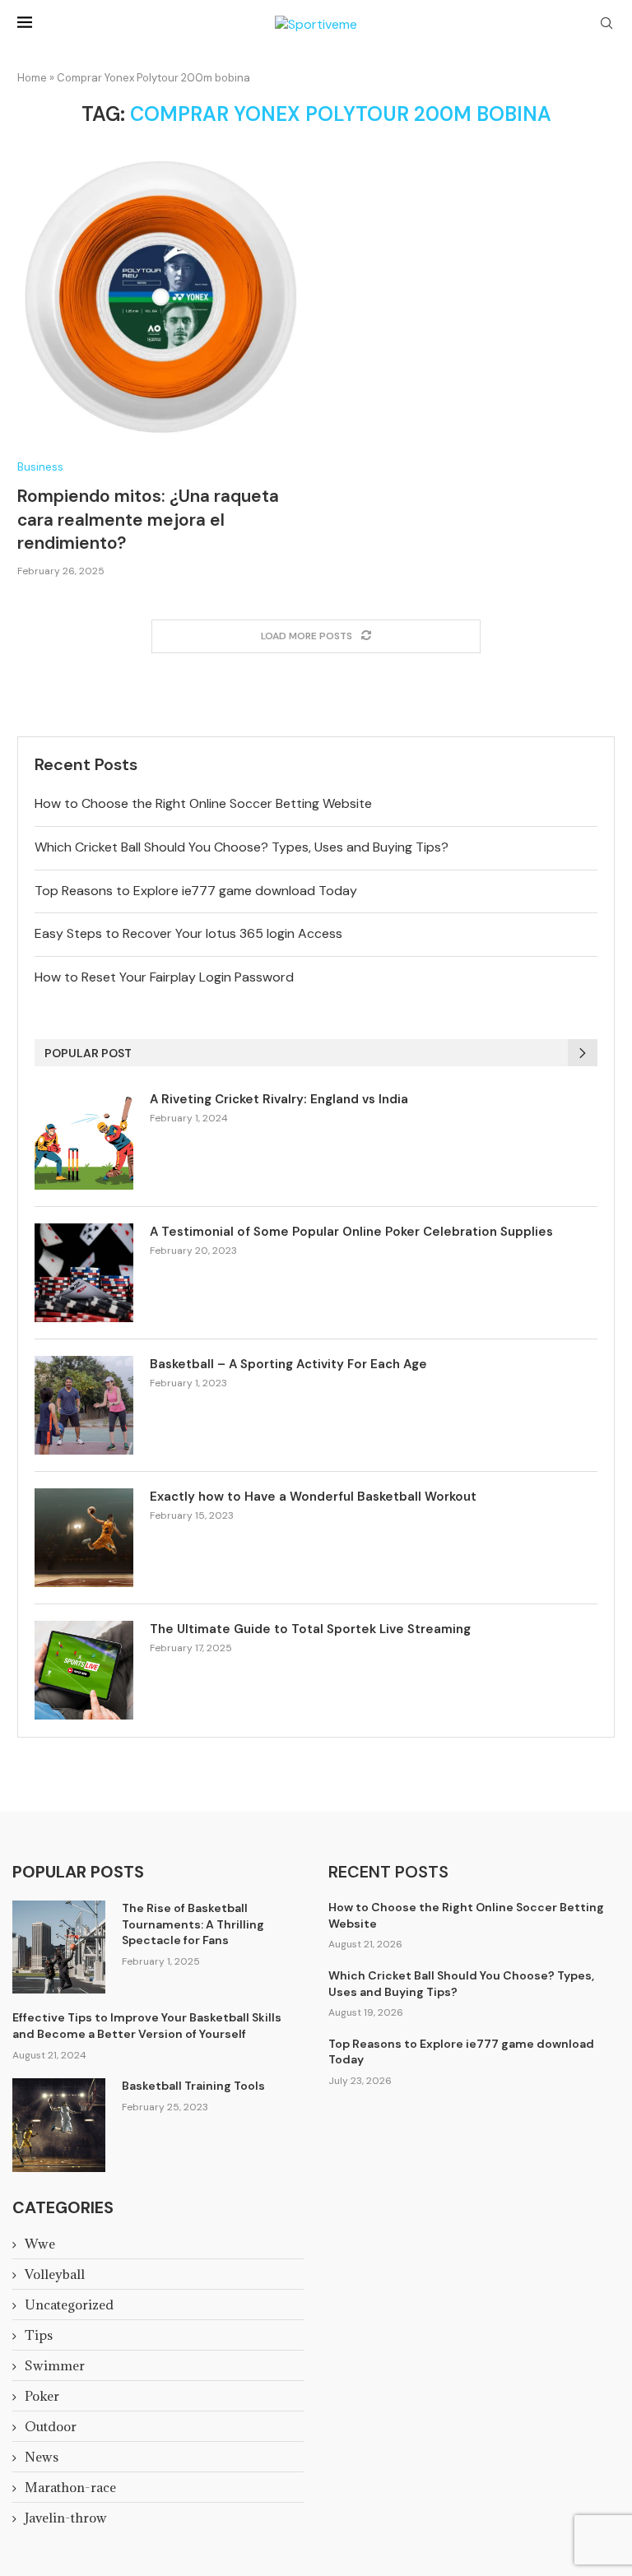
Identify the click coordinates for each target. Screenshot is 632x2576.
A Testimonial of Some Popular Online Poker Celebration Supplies (351, 1232)
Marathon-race (70, 2487)
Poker (42, 2396)
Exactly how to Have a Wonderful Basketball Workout (313, 1497)
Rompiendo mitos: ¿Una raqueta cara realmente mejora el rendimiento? (148, 520)
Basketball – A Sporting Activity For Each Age (288, 1364)
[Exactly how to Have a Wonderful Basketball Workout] (84, 1538)
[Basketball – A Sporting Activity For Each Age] (84, 1405)
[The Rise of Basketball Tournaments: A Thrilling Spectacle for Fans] (59, 1947)
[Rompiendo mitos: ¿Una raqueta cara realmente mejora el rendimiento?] (160, 295)
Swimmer (55, 2365)
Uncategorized (69, 2304)
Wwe (40, 2244)
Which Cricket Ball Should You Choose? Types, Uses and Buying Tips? (242, 847)
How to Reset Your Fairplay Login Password (164, 977)
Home (32, 78)
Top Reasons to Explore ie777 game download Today (196, 891)
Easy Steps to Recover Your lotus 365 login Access (188, 933)
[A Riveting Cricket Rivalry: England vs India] (84, 1140)
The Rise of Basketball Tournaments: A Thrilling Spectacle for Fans (193, 1924)
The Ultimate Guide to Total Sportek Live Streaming (310, 1629)
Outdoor (51, 2426)
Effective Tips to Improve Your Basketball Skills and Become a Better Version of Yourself (147, 2026)
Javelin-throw (66, 2518)
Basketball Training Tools (193, 2086)
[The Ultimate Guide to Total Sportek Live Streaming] (84, 1670)
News (42, 2457)
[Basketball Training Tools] (59, 2125)
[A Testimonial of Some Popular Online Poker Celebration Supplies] (84, 1273)
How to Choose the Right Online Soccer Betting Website (203, 803)
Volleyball (55, 2274)
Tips (39, 2335)
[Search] (606, 25)
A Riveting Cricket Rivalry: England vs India (279, 1099)
